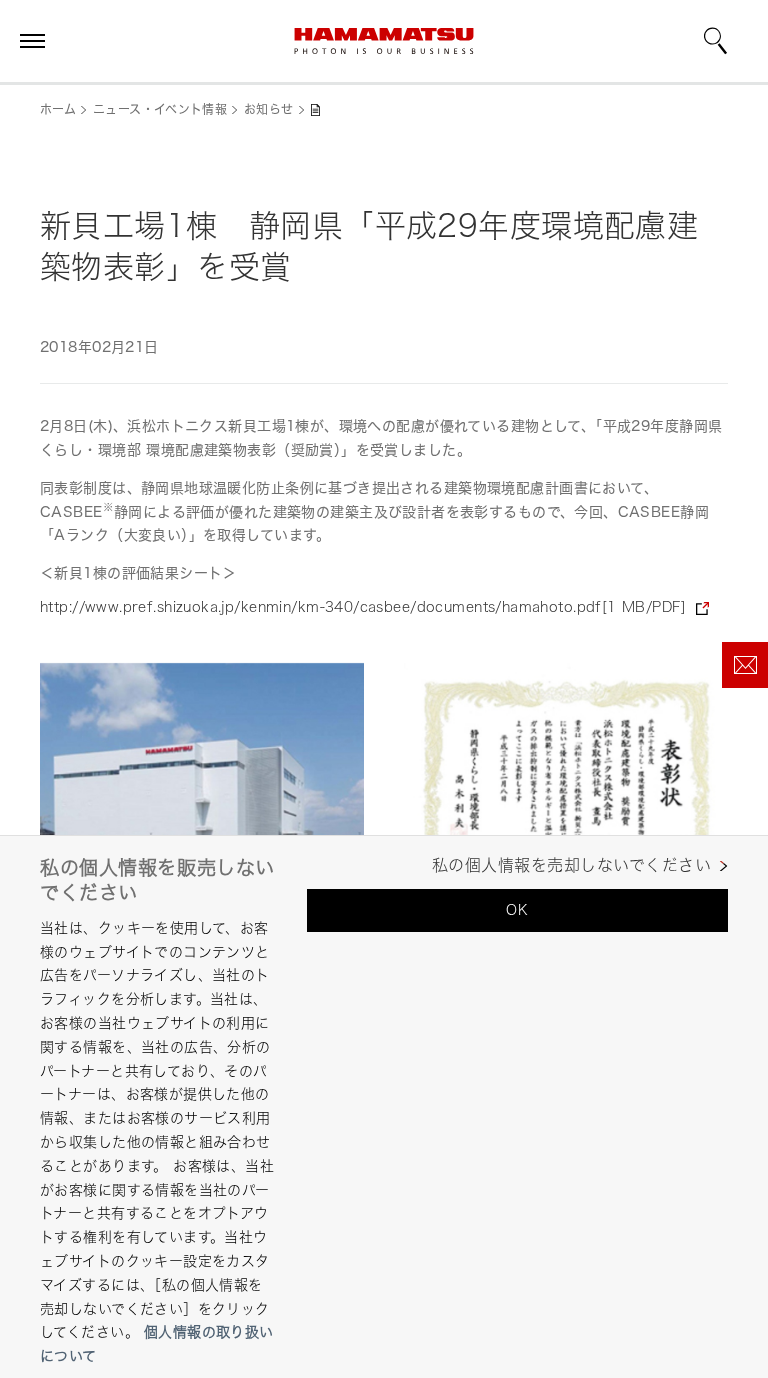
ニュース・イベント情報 (160, 109)
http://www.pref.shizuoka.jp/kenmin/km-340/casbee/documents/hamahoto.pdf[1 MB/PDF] (363, 606)
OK (517, 909)
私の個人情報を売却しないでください (571, 865)
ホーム (58, 109)
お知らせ (268, 109)
